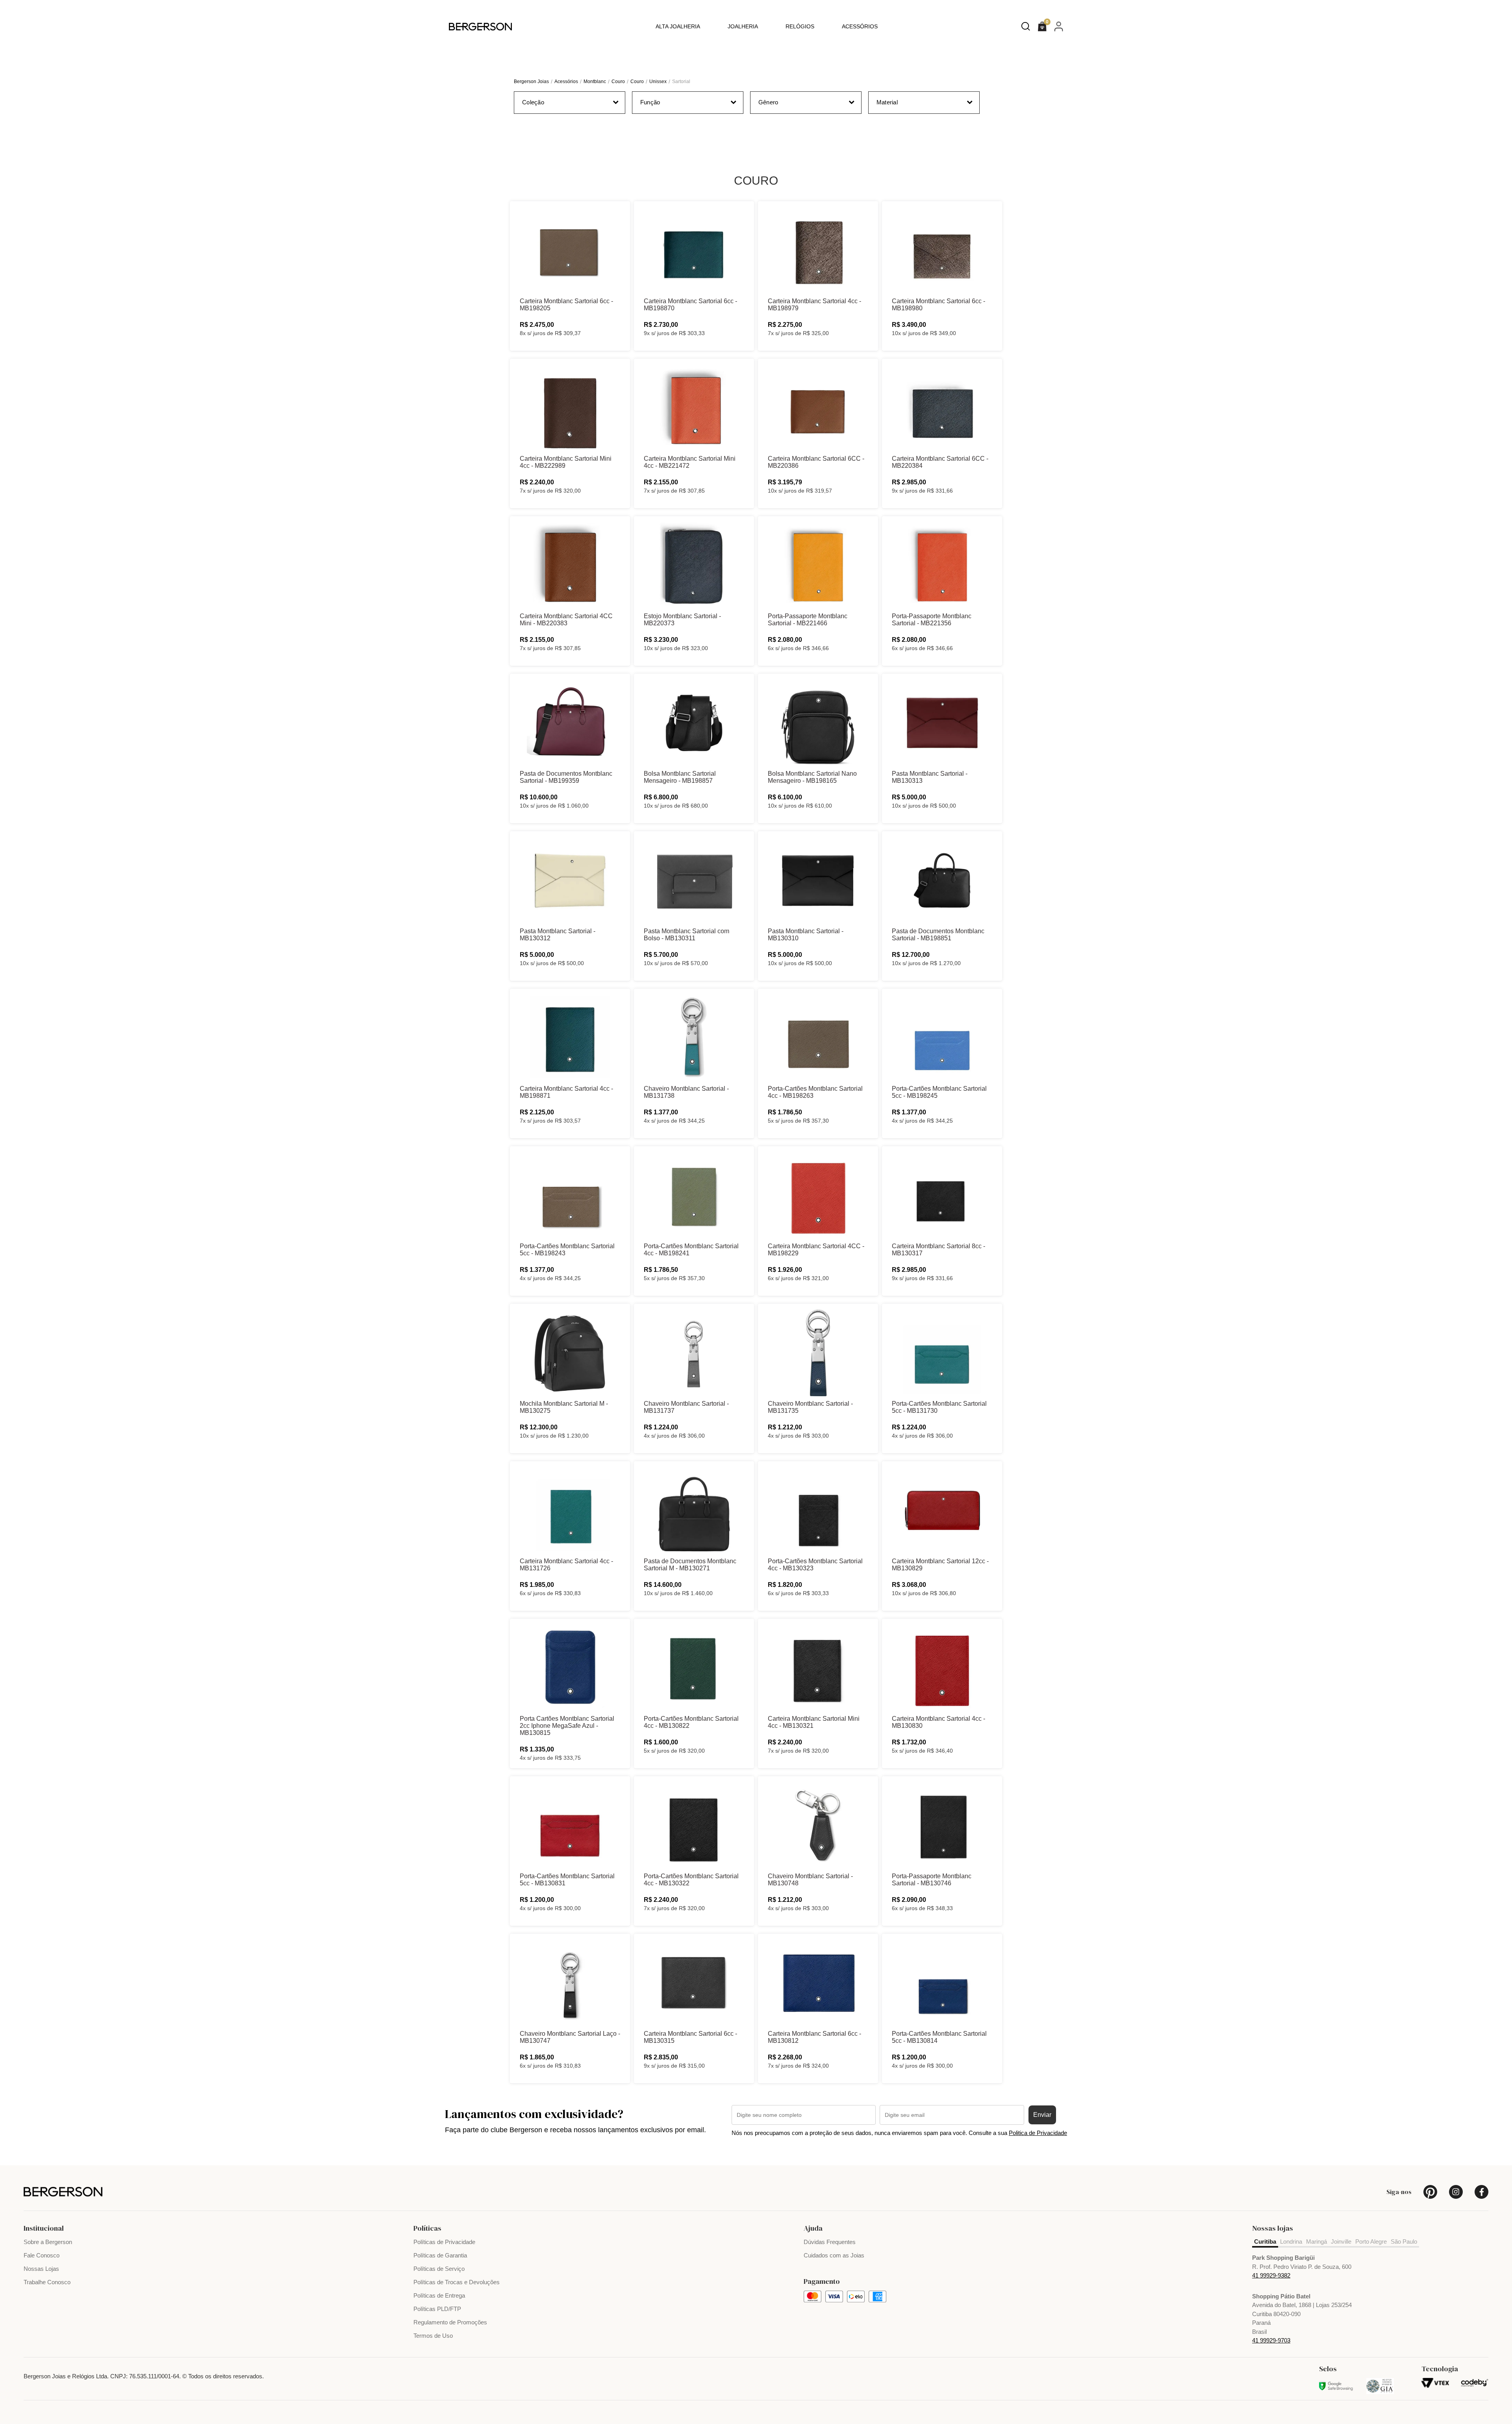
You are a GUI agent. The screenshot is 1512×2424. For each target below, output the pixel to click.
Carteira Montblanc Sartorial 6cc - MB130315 (690, 2037)
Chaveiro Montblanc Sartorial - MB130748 (810, 1880)
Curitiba (1265, 2241)
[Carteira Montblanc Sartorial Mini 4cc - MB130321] (818, 1668)
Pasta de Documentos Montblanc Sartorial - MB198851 (938, 935)
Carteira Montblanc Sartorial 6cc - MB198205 (566, 305)
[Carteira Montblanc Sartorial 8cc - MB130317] (942, 1195)
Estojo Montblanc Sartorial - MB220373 (682, 620)
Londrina (1291, 2241)
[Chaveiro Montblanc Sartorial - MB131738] (694, 1038)
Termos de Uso (433, 2336)
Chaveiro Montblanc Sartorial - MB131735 (810, 1407)
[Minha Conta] (1059, 26)
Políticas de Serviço (439, 2269)
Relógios (800, 26)
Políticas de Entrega (439, 2295)
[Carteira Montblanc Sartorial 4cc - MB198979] (818, 250)
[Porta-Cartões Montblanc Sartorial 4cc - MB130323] (818, 1510)
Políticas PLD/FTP (437, 2309)
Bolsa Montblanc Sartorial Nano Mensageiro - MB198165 (812, 777)
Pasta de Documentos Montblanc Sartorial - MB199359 (566, 777)
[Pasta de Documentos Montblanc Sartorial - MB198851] (942, 880)
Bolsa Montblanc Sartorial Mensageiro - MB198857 (680, 777)
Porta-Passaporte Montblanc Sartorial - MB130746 (932, 1880)
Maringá (1317, 2241)
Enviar (1042, 2115)
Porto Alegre (1371, 2241)
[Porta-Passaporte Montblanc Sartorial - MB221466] (818, 565)
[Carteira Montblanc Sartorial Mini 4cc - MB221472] (694, 408)
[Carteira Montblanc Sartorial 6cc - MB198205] (570, 250)
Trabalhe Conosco (47, 2282)
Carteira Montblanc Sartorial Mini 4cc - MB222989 (566, 462)
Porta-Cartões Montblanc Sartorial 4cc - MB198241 (691, 1250)
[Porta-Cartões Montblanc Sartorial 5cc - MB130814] (942, 1983)
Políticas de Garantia (440, 2255)
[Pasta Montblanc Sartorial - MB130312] (570, 880)
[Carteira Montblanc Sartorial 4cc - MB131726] (570, 1510)
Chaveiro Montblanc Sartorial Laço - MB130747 (570, 2037)
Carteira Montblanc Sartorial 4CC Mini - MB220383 (566, 620)
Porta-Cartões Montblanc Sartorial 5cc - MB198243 (567, 1250)
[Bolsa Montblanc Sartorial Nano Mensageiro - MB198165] (818, 723)
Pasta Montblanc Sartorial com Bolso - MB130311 (687, 935)
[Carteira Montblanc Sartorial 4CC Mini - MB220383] (570, 565)
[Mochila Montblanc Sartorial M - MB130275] (570, 1353)
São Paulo (1404, 2241)
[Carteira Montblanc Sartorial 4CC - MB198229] (818, 1195)
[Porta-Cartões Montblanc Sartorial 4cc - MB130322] (694, 1825)
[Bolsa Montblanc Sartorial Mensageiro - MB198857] (694, 723)
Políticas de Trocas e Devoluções (457, 2282)
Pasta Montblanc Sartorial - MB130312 (558, 935)
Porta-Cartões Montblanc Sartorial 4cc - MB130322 (691, 1880)
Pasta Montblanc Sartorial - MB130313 (930, 777)
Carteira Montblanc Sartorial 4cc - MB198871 (566, 1092)
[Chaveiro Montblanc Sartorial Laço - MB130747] (570, 1983)
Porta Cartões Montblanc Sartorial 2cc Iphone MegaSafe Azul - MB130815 (567, 1726)
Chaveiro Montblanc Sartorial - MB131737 (686, 1407)
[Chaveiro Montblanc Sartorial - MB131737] (694, 1353)
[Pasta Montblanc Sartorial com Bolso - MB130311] (694, 880)
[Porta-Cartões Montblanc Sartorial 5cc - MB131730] (942, 1353)
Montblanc (595, 82)
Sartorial (681, 82)
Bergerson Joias (531, 82)
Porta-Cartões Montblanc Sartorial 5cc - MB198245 (939, 1092)
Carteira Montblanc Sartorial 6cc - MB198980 (939, 305)
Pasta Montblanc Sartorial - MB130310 (806, 935)
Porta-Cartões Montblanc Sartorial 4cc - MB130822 (691, 1722)
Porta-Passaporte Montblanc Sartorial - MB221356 (932, 620)
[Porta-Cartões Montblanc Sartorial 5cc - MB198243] (570, 1195)
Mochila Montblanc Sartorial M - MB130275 (564, 1407)
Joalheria (743, 26)
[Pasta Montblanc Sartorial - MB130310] (818, 880)
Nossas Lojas (41, 2269)
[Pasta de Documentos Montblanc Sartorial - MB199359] (570, 723)
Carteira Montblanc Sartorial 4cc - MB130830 (939, 1722)
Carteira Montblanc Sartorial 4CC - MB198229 (816, 1250)
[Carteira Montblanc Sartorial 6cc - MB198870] (694, 250)
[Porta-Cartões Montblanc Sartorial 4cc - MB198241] (694, 1195)
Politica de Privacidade (1038, 2133)
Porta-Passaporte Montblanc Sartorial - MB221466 (808, 620)
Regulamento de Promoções (450, 2322)
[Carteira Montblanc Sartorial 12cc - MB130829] (942, 1510)
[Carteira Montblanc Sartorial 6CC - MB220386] (818, 408)
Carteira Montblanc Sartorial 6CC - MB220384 (940, 462)
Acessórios (860, 26)
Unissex (658, 82)
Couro (618, 82)
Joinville (1341, 2241)
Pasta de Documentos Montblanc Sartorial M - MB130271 (690, 1565)
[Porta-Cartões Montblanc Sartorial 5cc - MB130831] (570, 1825)
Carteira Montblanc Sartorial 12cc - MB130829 (940, 1565)
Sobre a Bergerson (48, 2242)
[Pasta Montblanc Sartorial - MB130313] (942, 723)
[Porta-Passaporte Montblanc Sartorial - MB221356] (942, 565)
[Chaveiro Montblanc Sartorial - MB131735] (818, 1353)
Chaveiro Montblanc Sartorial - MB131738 (686, 1092)
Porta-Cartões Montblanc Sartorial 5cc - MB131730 (939, 1407)
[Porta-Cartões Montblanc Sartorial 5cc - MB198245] (942, 1038)
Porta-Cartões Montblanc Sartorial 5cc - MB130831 (567, 1880)
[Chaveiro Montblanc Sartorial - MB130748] (818, 1825)
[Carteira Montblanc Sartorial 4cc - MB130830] (942, 1668)
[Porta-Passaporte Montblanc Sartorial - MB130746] (942, 1825)
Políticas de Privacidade (444, 2242)
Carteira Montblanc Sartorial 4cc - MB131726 (566, 1565)
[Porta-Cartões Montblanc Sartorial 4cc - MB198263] (818, 1038)
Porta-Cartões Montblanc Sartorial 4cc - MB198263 (815, 1092)
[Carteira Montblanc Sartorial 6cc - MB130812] (818, 1983)
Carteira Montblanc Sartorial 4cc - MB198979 (814, 305)
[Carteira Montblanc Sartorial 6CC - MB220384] (942, 408)
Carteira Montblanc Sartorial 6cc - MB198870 (690, 305)
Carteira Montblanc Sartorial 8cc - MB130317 (939, 1250)
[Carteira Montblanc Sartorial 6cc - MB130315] (694, 1983)
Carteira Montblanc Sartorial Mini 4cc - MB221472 (690, 462)
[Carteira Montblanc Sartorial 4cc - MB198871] (570, 1038)
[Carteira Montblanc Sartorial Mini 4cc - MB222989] (570, 408)
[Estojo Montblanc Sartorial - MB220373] (694, 565)
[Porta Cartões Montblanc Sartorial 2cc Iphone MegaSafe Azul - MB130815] (570, 1668)
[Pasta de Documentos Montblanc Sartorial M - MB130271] (694, 1510)
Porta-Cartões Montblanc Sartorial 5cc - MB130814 (939, 2037)
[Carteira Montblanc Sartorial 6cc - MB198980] (942, 250)
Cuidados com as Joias (834, 2255)
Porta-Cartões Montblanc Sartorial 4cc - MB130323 (815, 1565)
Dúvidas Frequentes (830, 2242)
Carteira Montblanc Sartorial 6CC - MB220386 (816, 462)
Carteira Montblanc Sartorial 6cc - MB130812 (814, 2037)
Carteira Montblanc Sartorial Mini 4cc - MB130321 (814, 1722)
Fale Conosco (42, 2255)
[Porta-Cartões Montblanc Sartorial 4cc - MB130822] (694, 1668)
